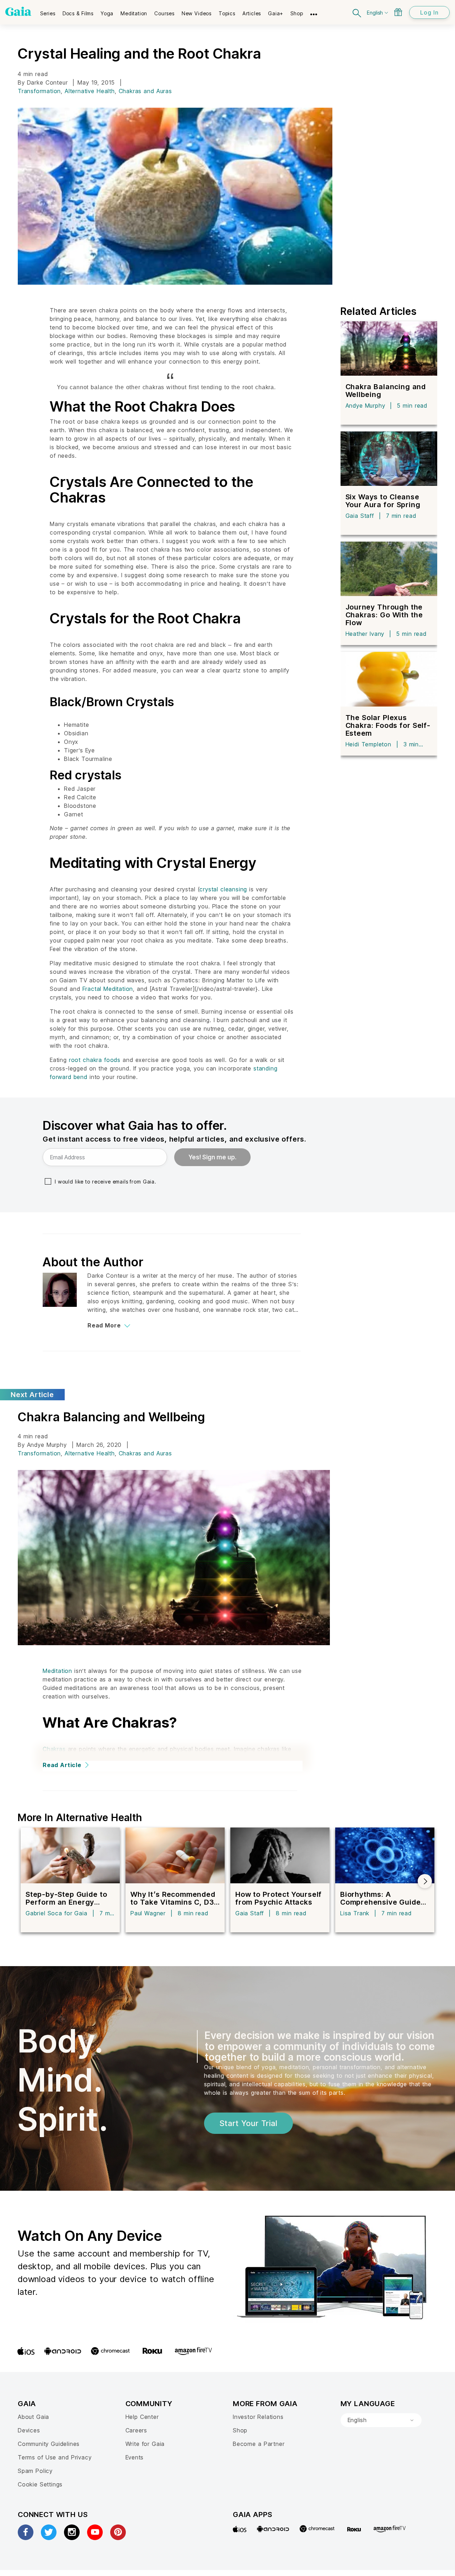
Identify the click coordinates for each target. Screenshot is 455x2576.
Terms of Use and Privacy (55, 2457)
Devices (29, 2430)
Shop (240, 2430)
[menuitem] (48, 11)
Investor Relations (258, 2417)
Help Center (142, 2417)
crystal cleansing (223, 889)
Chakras (54, 1749)
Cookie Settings (40, 2484)
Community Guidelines (49, 2444)
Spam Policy (35, 2471)
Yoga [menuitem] (107, 13)
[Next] (425, 1881)
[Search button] (357, 12)
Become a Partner (259, 2444)
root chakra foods (95, 1060)
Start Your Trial (248, 2123)
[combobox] (381, 2420)
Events (135, 2457)
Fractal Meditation (108, 989)
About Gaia (33, 2417)
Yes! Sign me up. (212, 1157)
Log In (429, 12)
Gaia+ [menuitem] (276, 13)
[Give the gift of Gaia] (398, 12)
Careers (136, 2430)
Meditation (57, 1671)
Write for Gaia (145, 2444)
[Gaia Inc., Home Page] (18, 11)
